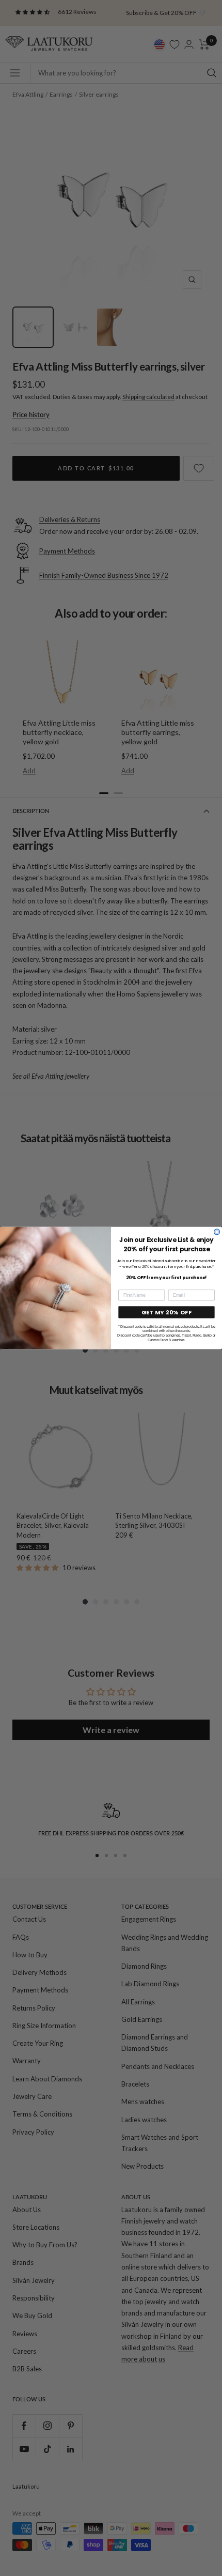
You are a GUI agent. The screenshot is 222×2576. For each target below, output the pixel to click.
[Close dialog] (217, 1232)
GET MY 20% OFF (167, 1312)
